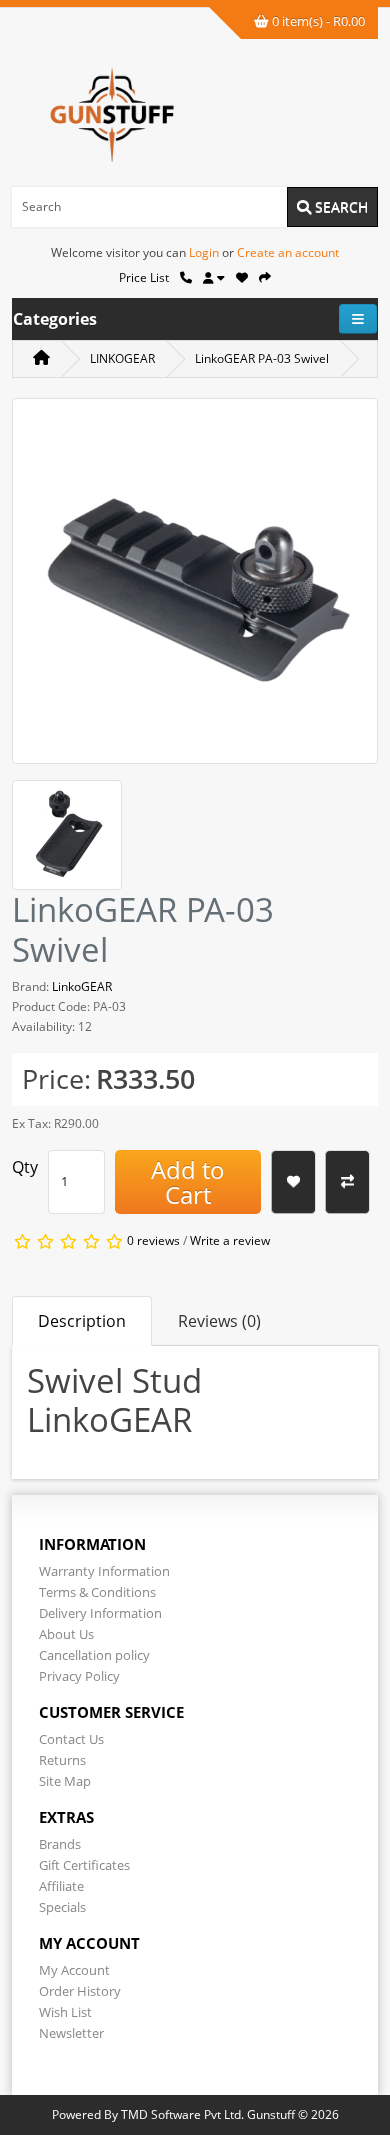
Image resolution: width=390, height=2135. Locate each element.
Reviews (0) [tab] (219, 1321)
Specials (62, 1907)
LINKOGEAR (122, 358)
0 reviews (153, 1240)
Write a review (230, 1240)
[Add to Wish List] (293, 1182)
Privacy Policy (79, 1676)
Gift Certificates (84, 1865)
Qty (25, 1167)
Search (339, 206)
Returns (62, 1760)
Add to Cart (188, 1182)
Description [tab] (82, 1321)
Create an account (288, 252)
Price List (144, 277)
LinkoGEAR (82, 986)
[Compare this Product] (347, 1182)
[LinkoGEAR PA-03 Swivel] (195, 587)
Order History (80, 1991)
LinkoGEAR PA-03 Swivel (262, 358)
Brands (60, 1844)
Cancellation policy (94, 1655)
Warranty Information (104, 1571)
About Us (66, 1634)
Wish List (65, 2012)
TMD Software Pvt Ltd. (182, 2114)
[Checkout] (265, 277)
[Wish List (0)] (242, 277)
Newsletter (71, 2033)
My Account (74, 1970)
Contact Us (71, 1739)
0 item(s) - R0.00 (317, 21)
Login (204, 252)
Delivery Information (100, 1613)
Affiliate (61, 1886)
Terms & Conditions (97, 1592)
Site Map (65, 1781)
